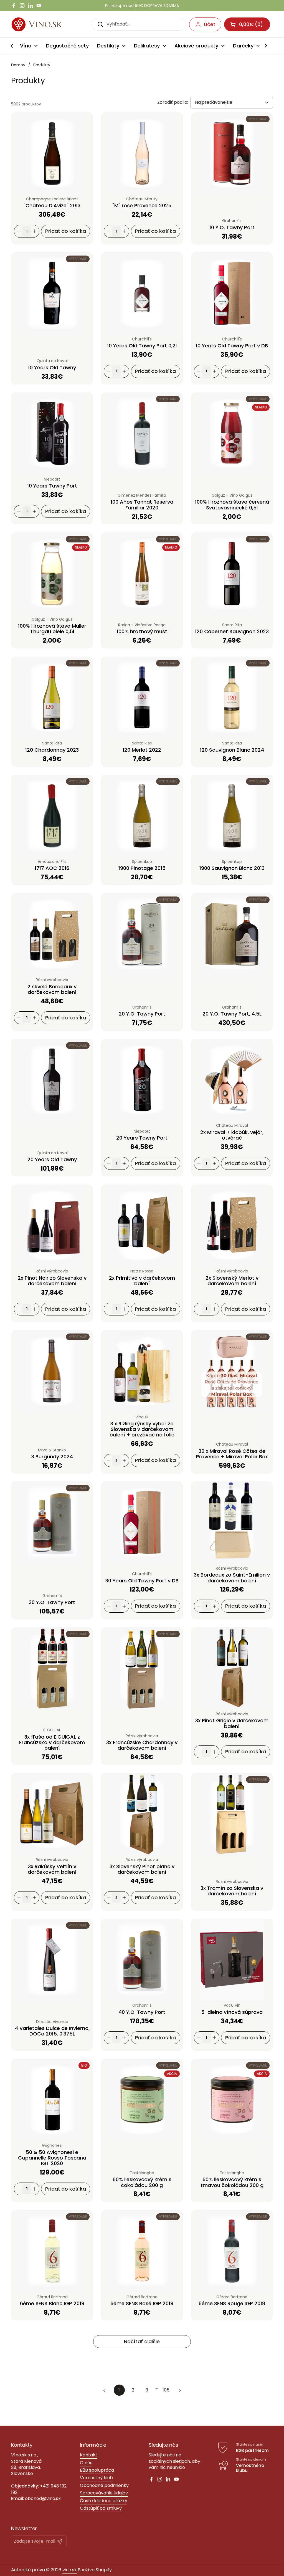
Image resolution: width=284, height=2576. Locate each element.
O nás (86, 2463)
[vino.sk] (47, 24)
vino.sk (70, 2570)
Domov (18, 65)
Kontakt (89, 2455)
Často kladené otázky (104, 2501)
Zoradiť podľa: (173, 102)
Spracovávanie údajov (104, 2493)
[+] (34, 231)
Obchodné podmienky (104, 2485)
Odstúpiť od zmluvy (101, 2508)
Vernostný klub (96, 2478)
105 (167, 2390)
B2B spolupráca (97, 2470)
